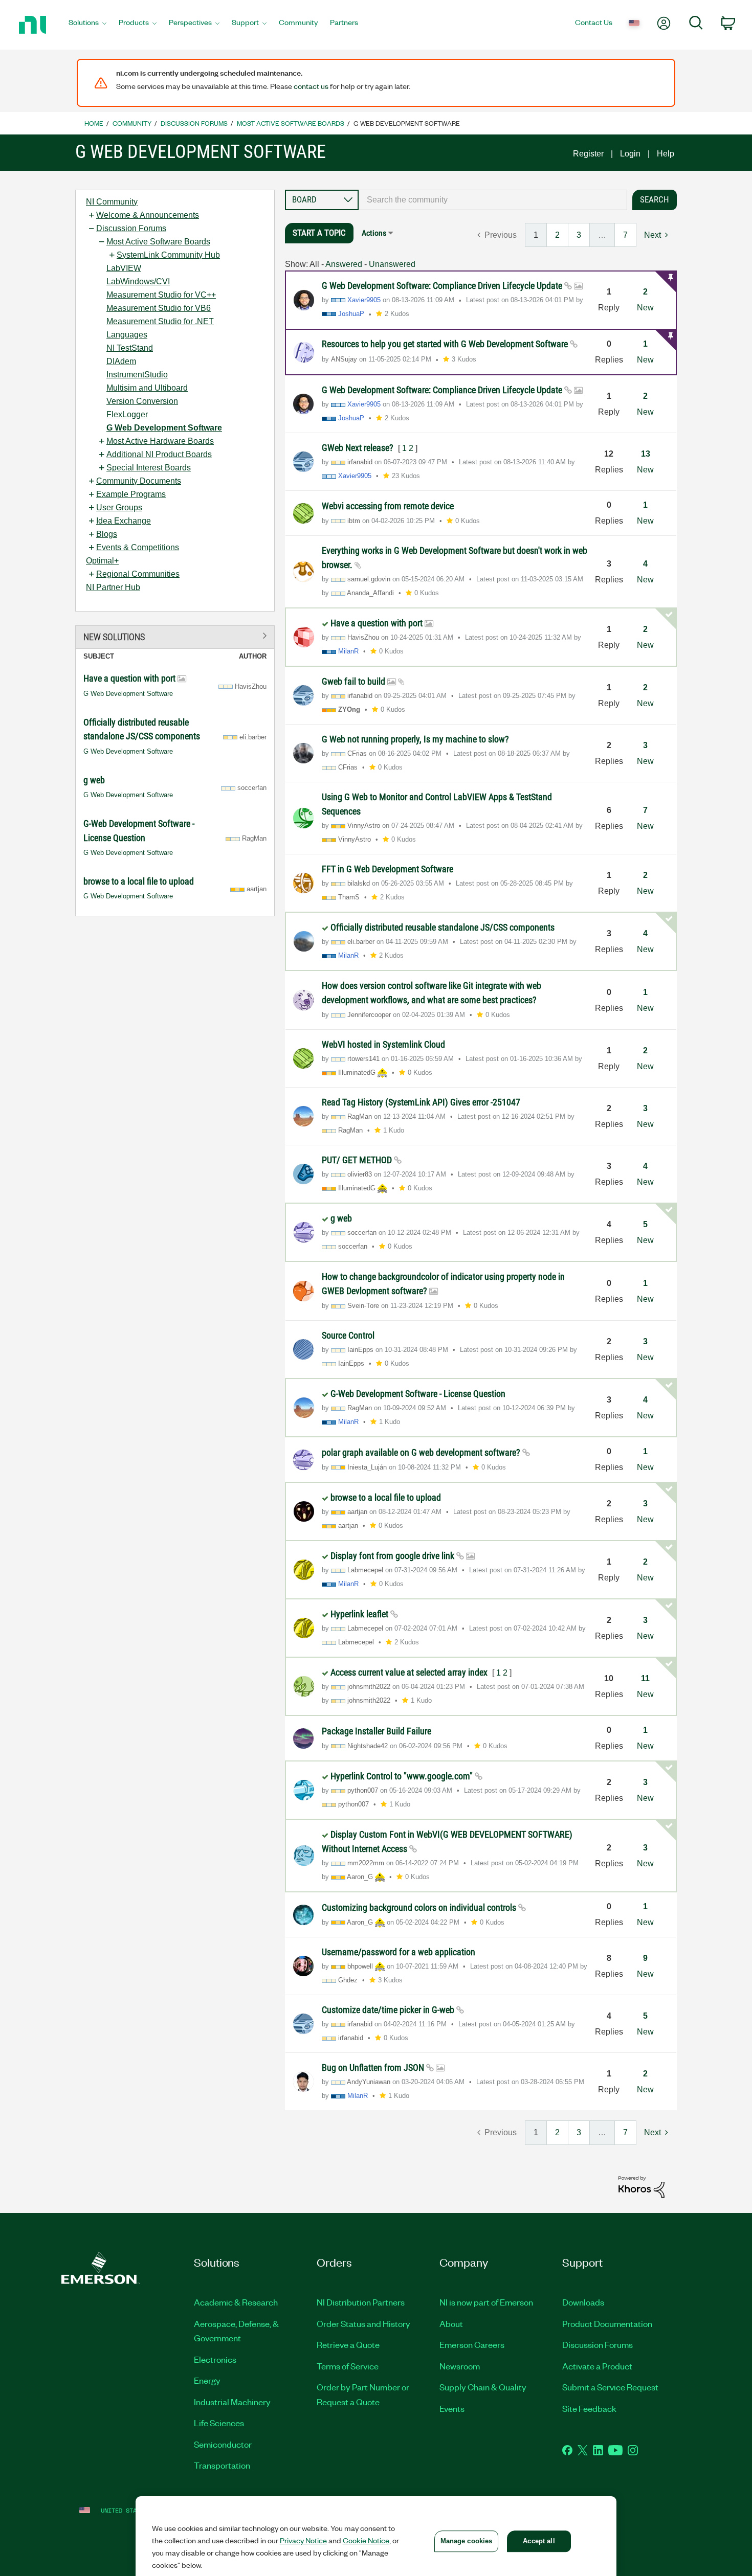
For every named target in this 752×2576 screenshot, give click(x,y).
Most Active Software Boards (291, 123)
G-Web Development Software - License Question (418, 1394)
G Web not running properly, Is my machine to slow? (415, 739)
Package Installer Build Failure (377, 1731)
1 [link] (536, 235)
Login (630, 154)
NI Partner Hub (113, 587)
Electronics (215, 2359)
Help (666, 154)
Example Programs (131, 494)
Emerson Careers (472, 2344)
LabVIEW (124, 268)
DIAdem (121, 361)
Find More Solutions (175, 635)
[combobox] (493, 200)
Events (452, 2408)
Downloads (583, 2302)
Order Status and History (363, 2323)
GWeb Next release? (359, 448)
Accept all (539, 2541)
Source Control (348, 1335)
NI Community (112, 202)
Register (588, 154)
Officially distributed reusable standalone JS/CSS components (443, 927)
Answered (344, 264)
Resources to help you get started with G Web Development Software (446, 344)
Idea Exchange (124, 521)
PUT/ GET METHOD (358, 1160)
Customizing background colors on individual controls (420, 1907)
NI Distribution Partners (361, 2302)
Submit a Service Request (610, 2387)
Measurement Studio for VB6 (159, 308)
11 (645, 1678)
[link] (497, 235)
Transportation (222, 2465)
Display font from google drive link (393, 1556)
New (645, 308)
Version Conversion (142, 401)
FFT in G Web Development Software (388, 869)
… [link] (602, 235)
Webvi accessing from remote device (388, 506)
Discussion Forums (194, 123)
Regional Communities (138, 574)
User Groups (119, 507)
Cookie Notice (366, 2540)
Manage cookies (467, 2541)
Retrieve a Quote (348, 2344)
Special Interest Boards (149, 468)
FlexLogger (127, 414)
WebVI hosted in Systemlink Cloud (383, 1044)
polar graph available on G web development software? (422, 1452)
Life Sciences (219, 2423)
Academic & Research (236, 2302)
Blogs (107, 534)
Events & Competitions (138, 547)
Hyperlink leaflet (360, 1614)
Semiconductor (223, 2444)
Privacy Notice (303, 2540)
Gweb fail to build (355, 681)
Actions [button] (374, 233)
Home (94, 123)
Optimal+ (102, 561)
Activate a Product (597, 2366)
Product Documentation (607, 2323)
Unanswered (392, 264)
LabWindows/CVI (138, 281)
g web (94, 780)
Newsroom (460, 2366)
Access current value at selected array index (410, 1672)
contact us (311, 86)
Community (132, 123)
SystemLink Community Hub (168, 255)
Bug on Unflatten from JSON (374, 2067)
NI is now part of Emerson (486, 2302)
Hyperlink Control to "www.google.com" (403, 1776)
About (451, 2323)
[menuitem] (87, 25)
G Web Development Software (164, 428)
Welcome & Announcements (148, 215)
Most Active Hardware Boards (160, 441)
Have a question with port (130, 678)
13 (646, 454)
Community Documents (139, 481)
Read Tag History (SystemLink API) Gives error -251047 (421, 1102)
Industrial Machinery (232, 2402)
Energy (207, 2380)
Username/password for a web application (399, 1952)
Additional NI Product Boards (159, 454)
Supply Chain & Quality (483, 2387)
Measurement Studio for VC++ (161, 295)
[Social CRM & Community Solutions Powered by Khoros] (642, 2186)
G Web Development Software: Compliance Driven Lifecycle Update (443, 286)
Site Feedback (589, 2408)
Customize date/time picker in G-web (389, 2010)
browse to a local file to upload (139, 881)
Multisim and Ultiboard (147, 388)
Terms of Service (348, 2366)
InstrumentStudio (137, 375)
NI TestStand (130, 348)
